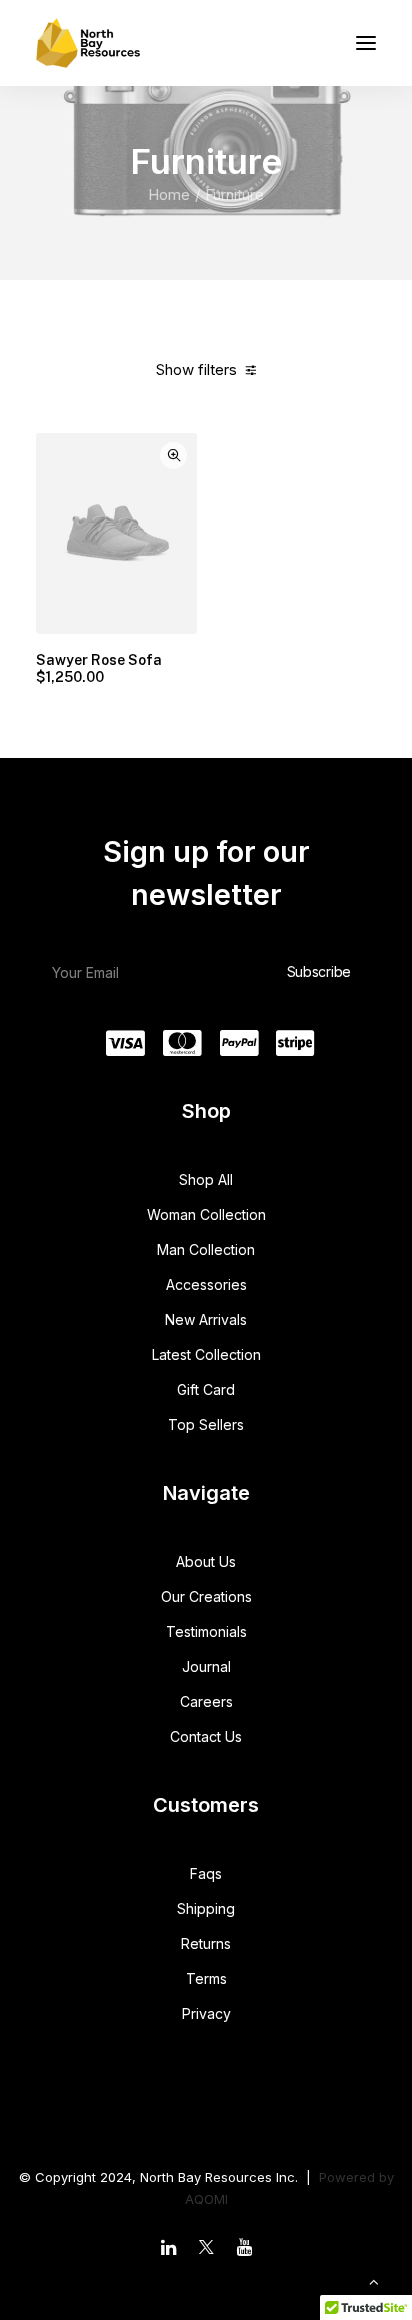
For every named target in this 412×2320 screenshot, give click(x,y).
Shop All (206, 1179)
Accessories (206, 1284)
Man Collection (206, 1249)
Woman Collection (206, 1214)
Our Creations (206, 1596)
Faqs (206, 1873)
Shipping (206, 1908)
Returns (206, 1943)
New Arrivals (206, 1319)
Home (169, 194)
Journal (206, 1666)
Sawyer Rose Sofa (99, 668)
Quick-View (173, 455)
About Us (206, 1561)
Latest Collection (206, 1354)
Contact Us (206, 1736)
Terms (206, 1978)
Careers (206, 1701)
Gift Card (206, 1389)
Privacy (206, 2013)
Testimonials (206, 1631)
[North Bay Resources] (88, 43)
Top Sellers (206, 1424)
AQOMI (206, 2199)
